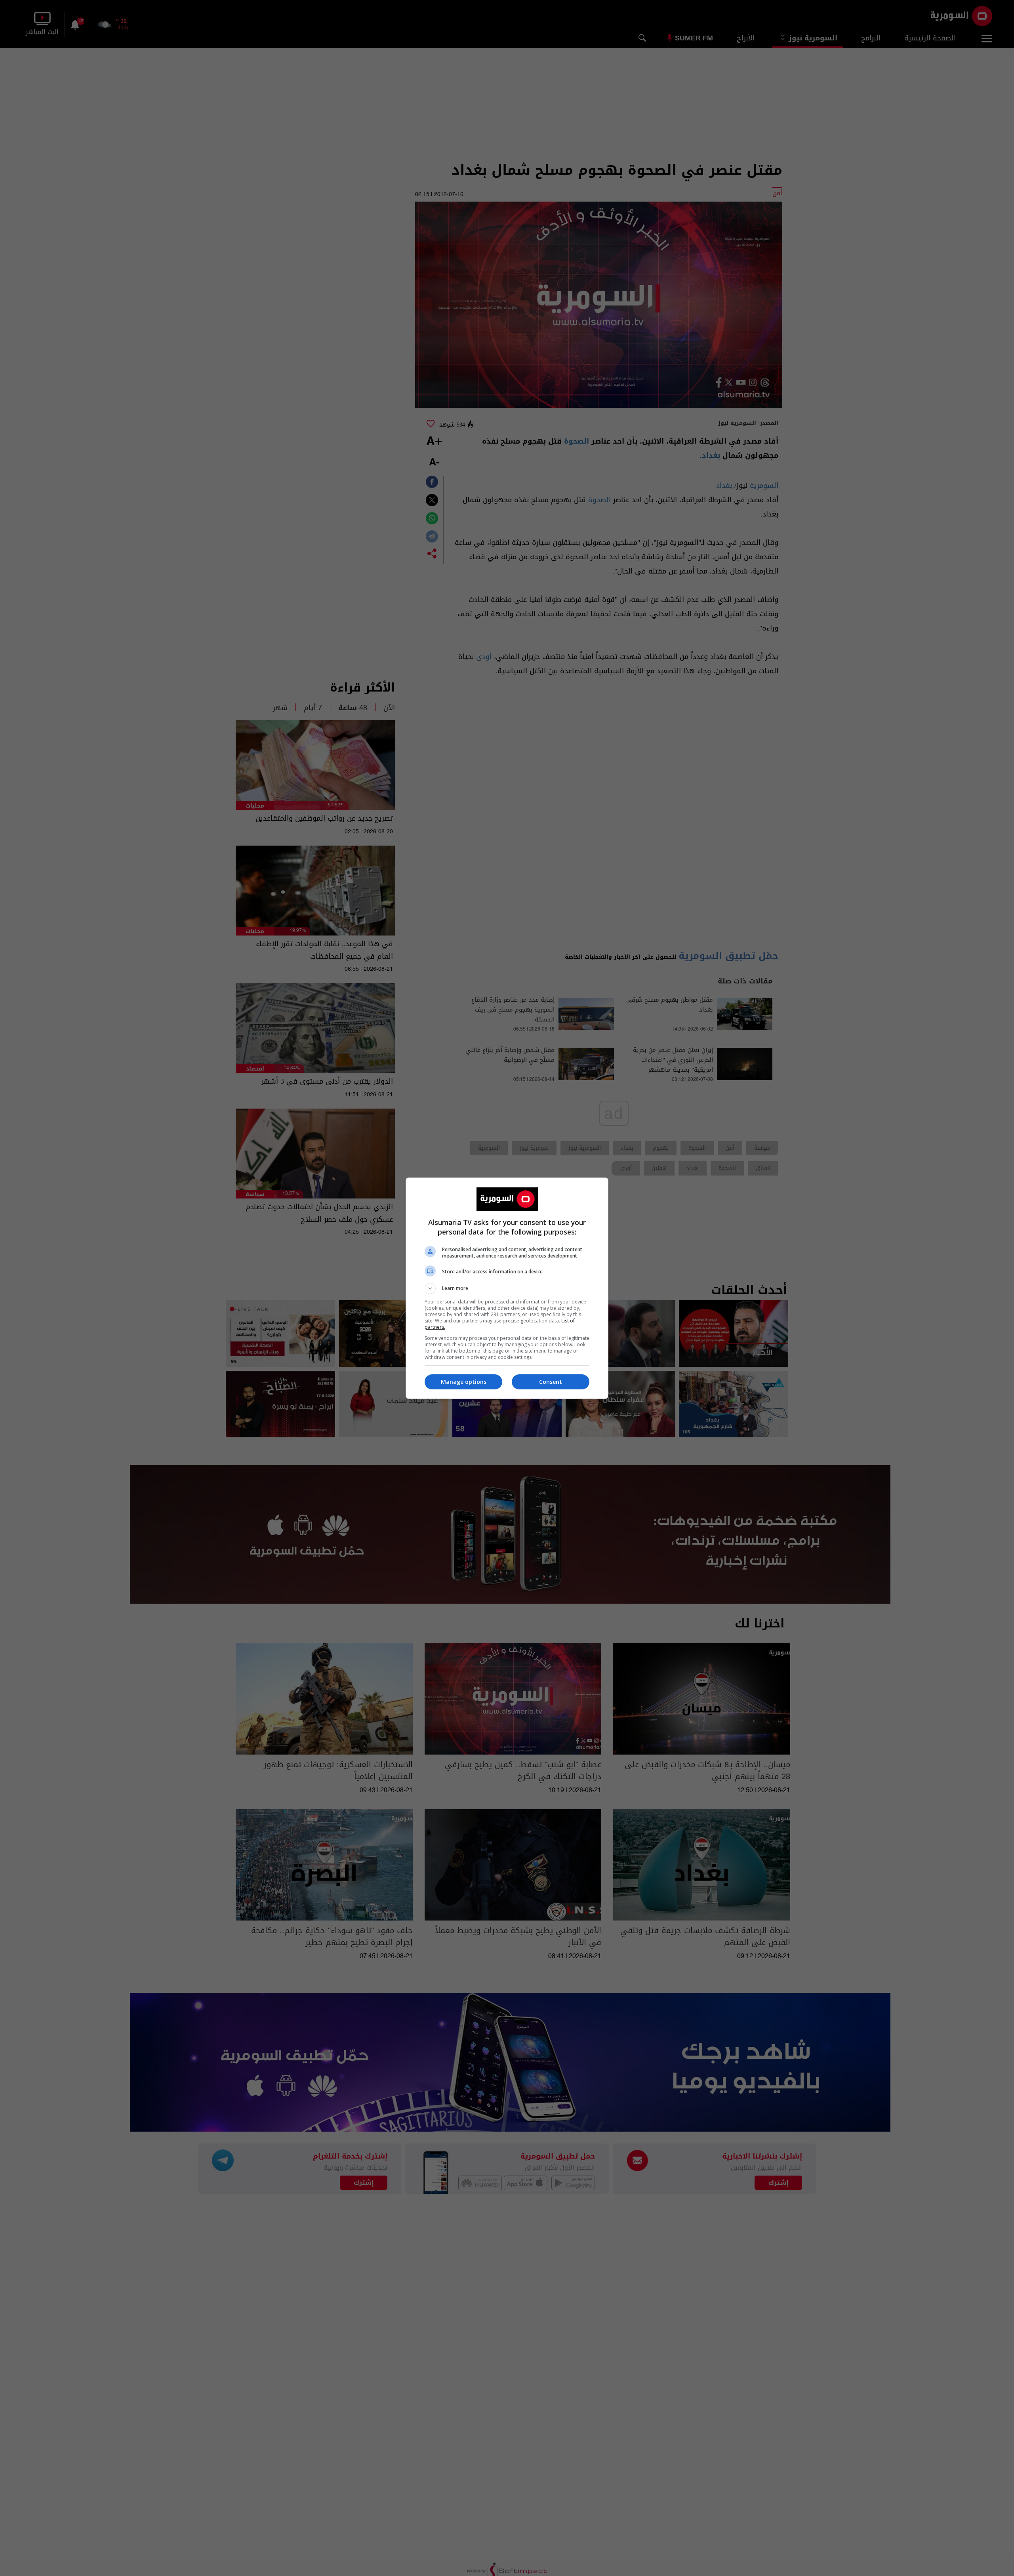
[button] (507, 1288)
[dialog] (507, 1288)
